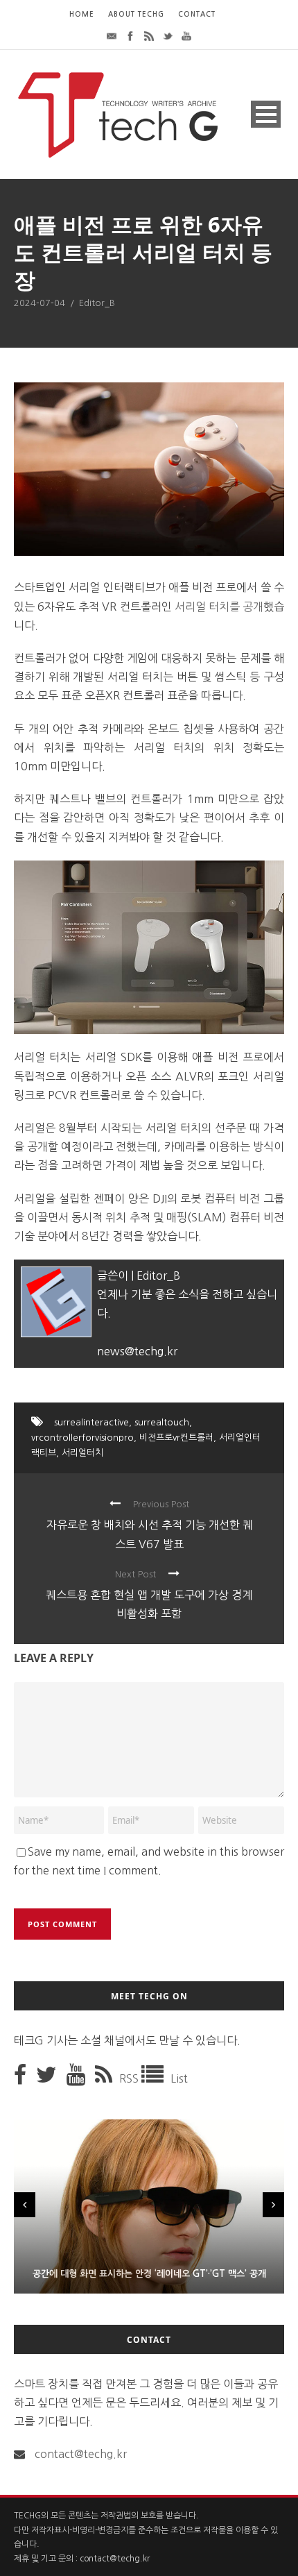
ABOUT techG (136, 14)
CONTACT (197, 14)
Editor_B (97, 303)
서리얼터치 (82, 1453)
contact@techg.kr (81, 2454)
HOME (82, 14)
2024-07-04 (40, 303)
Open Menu (266, 114)
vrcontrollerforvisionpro (82, 1438)
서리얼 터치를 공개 (218, 607)
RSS (130, 2078)
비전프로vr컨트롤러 (176, 1438)
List (179, 2078)
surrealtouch (162, 1422)
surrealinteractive (91, 1422)
